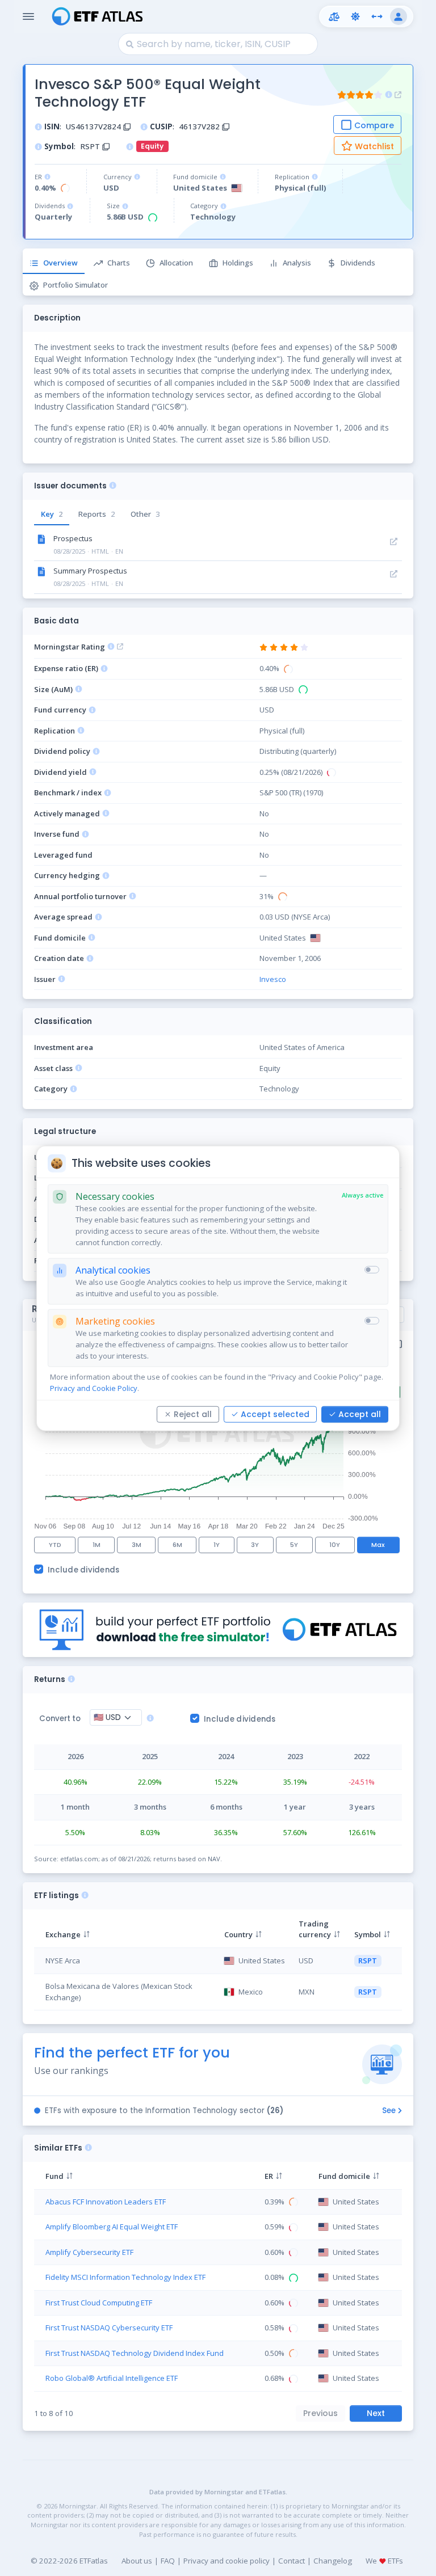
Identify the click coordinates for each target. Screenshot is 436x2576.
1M (97, 1545)
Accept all (360, 1414)
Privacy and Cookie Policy (94, 1388)
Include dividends (84, 1570)
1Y (217, 1545)
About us (137, 2561)
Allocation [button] (176, 263)
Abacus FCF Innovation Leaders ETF (106, 2202)
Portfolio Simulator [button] (76, 285)
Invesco (273, 979)
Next (376, 2413)
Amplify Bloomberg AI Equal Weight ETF (112, 2227)
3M (137, 1545)
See (389, 2111)
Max (378, 1545)
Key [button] (52, 514)
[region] (218, 1963)
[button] (334, 16)
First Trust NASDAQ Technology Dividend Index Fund (135, 2353)
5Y (294, 1545)
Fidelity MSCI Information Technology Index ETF (125, 2277)
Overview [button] (60, 263)
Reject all (193, 1414)
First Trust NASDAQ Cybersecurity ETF (109, 2328)
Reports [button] (97, 514)
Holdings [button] (238, 263)
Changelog (333, 2561)
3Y (255, 1545)
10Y (335, 1545)
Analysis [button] (297, 263)
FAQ (168, 2561)
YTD (55, 1545)
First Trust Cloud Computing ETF (99, 2303)
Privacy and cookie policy (227, 2561)
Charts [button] (119, 263)
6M (177, 1545)
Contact (292, 2561)
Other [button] (145, 514)
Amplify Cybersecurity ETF (89, 2252)
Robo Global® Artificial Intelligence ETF (112, 2378)
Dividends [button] (358, 263)
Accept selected (275, 1414)
